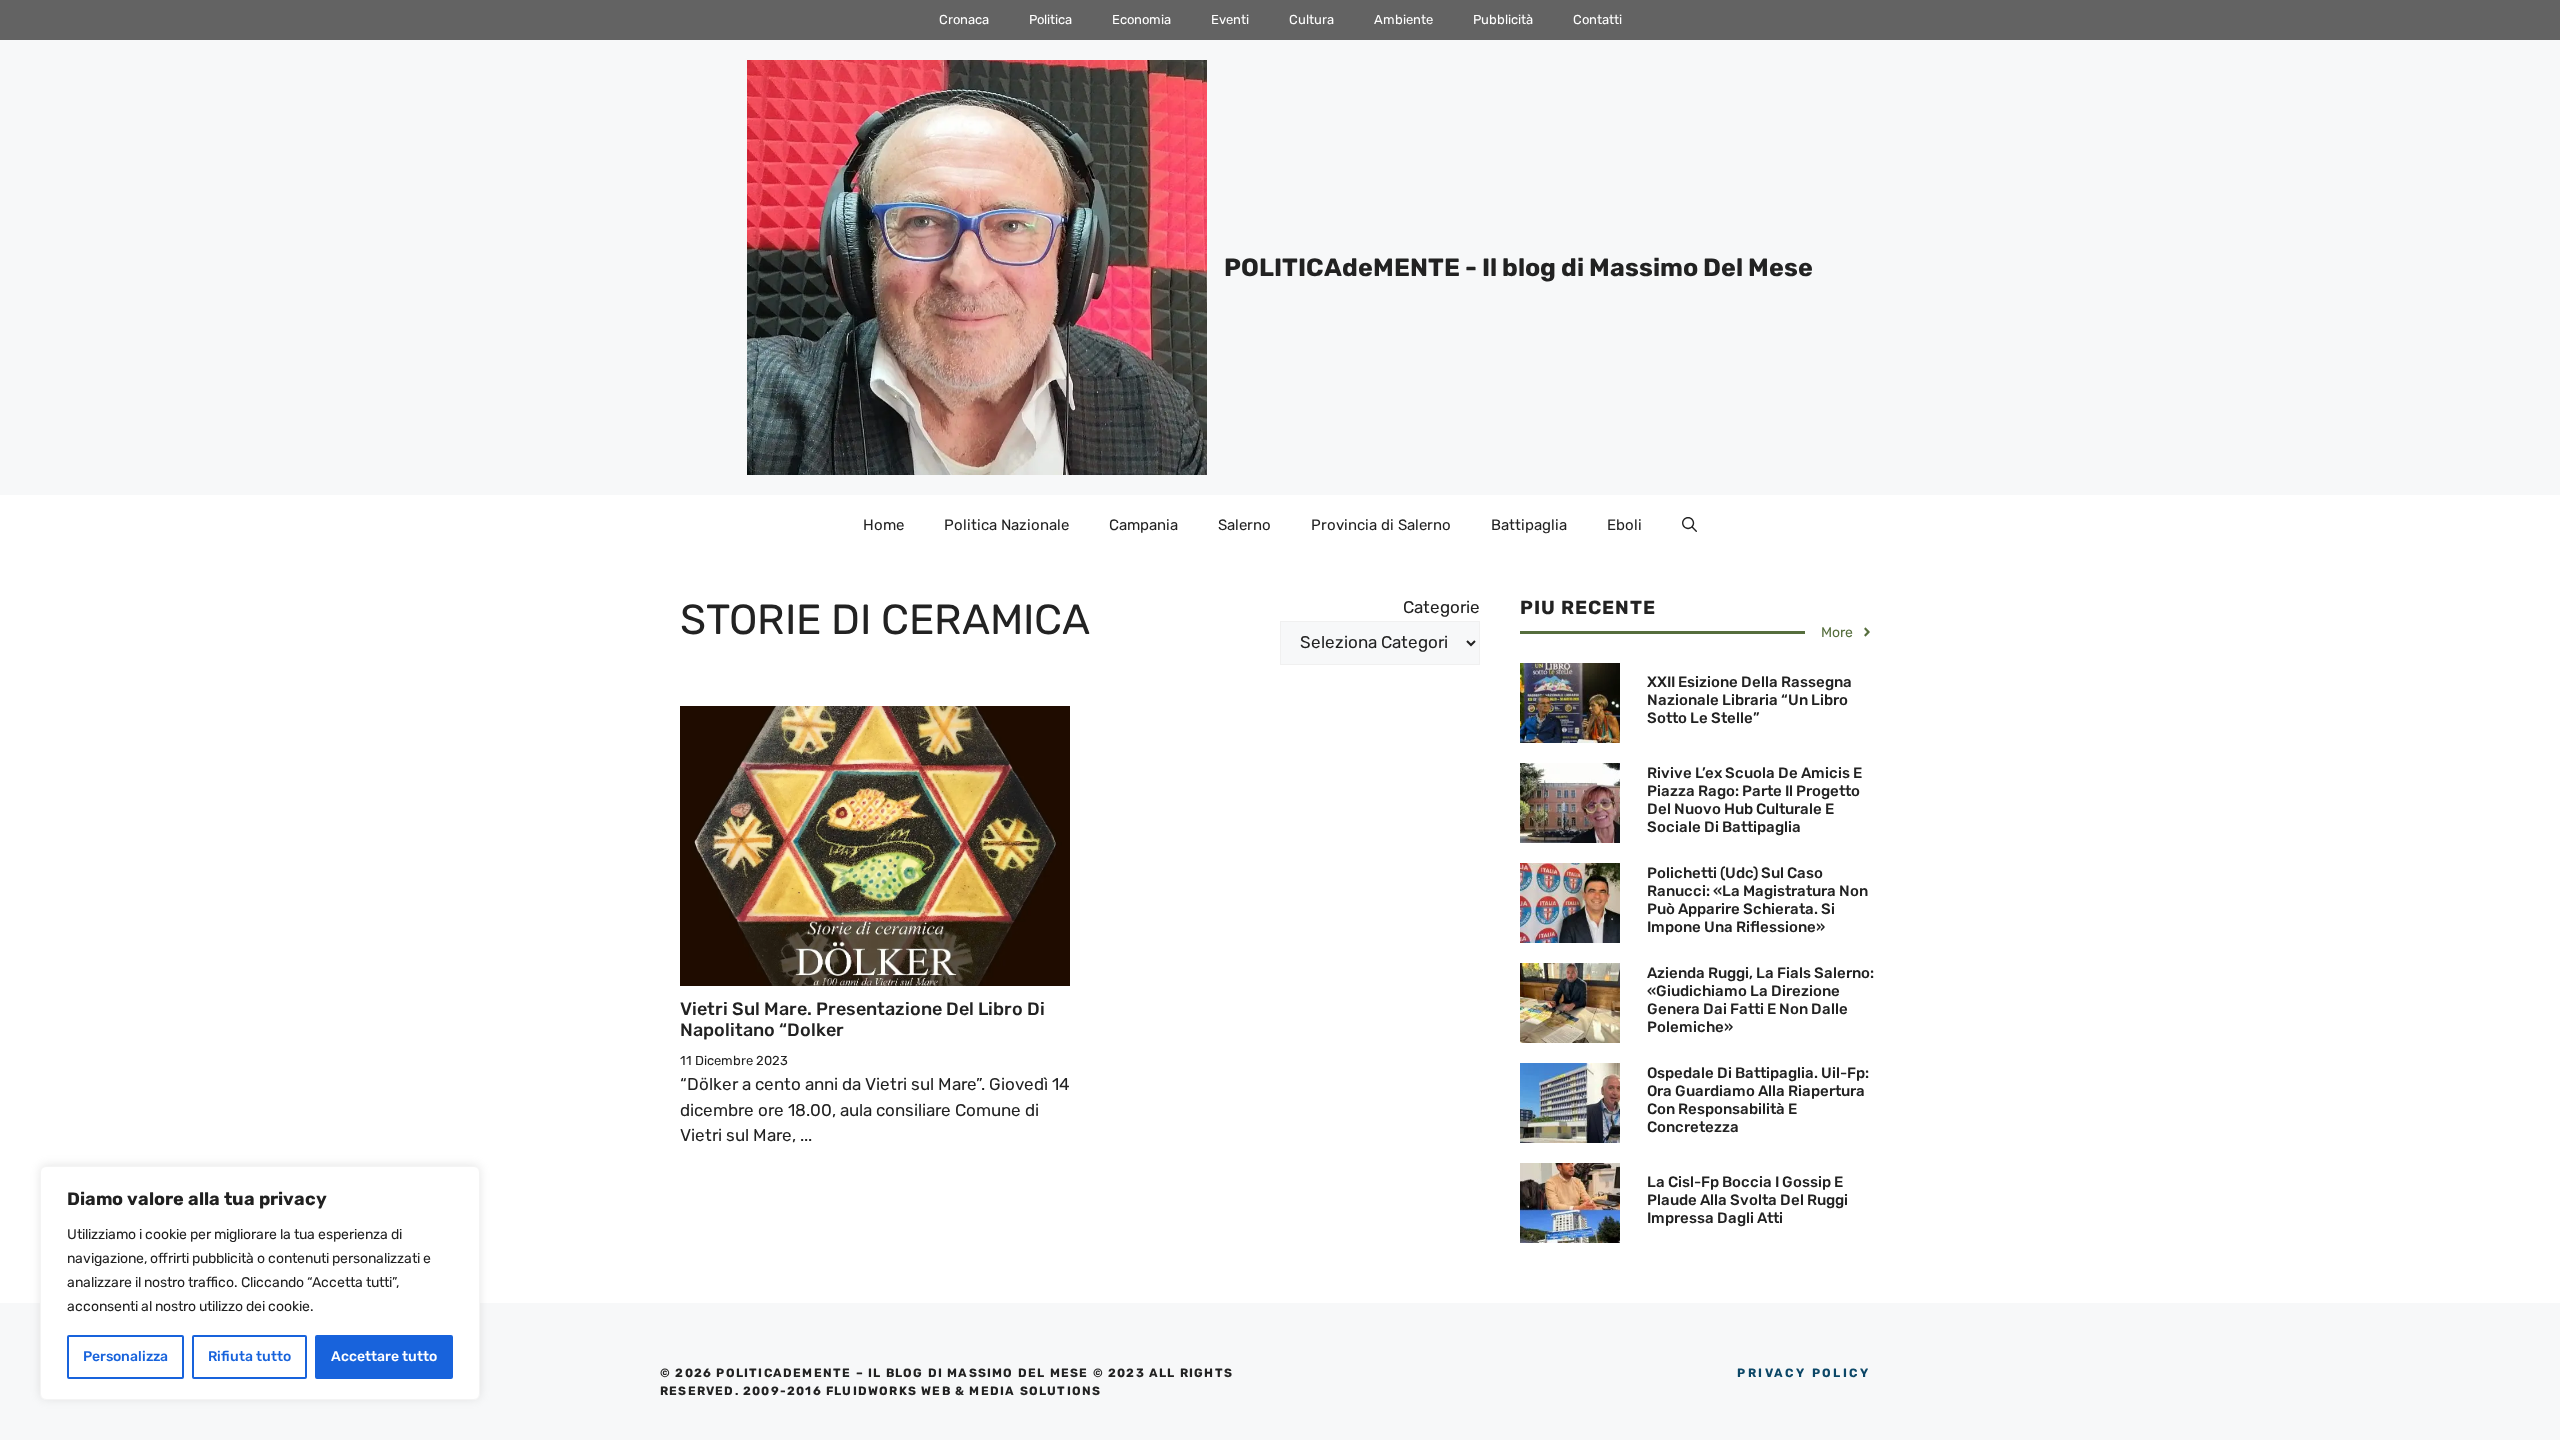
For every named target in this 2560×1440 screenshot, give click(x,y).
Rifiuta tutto (249, 1356)
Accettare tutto (384, 1356)
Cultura (1311, 19)
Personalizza (125, 1356)
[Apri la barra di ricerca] (1689, 525)
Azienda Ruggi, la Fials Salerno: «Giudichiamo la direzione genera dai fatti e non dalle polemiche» (1760, 1000)
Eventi (1230, 19)
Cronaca (964, 19)
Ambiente (1403, 19)
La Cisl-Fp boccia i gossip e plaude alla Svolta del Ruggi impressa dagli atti (1747, 1200)
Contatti (1597, 19)
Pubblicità (1503, 19)
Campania (1143, 525)
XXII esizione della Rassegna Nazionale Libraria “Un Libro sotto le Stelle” (1749, 700)
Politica (1050, 19)
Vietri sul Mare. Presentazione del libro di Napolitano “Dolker (862, 1020)
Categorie (1441, 607)
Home (883, 525)
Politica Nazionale (1006, 525)
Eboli (1624, 525)
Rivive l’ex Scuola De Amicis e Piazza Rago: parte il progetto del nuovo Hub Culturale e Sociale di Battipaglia (1754, 800)
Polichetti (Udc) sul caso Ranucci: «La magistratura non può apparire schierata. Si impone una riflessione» (1757, 900)
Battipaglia (1529, 525)
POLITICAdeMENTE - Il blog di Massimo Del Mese (1518, 267)
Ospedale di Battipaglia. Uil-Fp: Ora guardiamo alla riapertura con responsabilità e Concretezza (1758, 1100)
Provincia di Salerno (1381, 525)
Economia (1141, 19)
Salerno (1244, 525)
